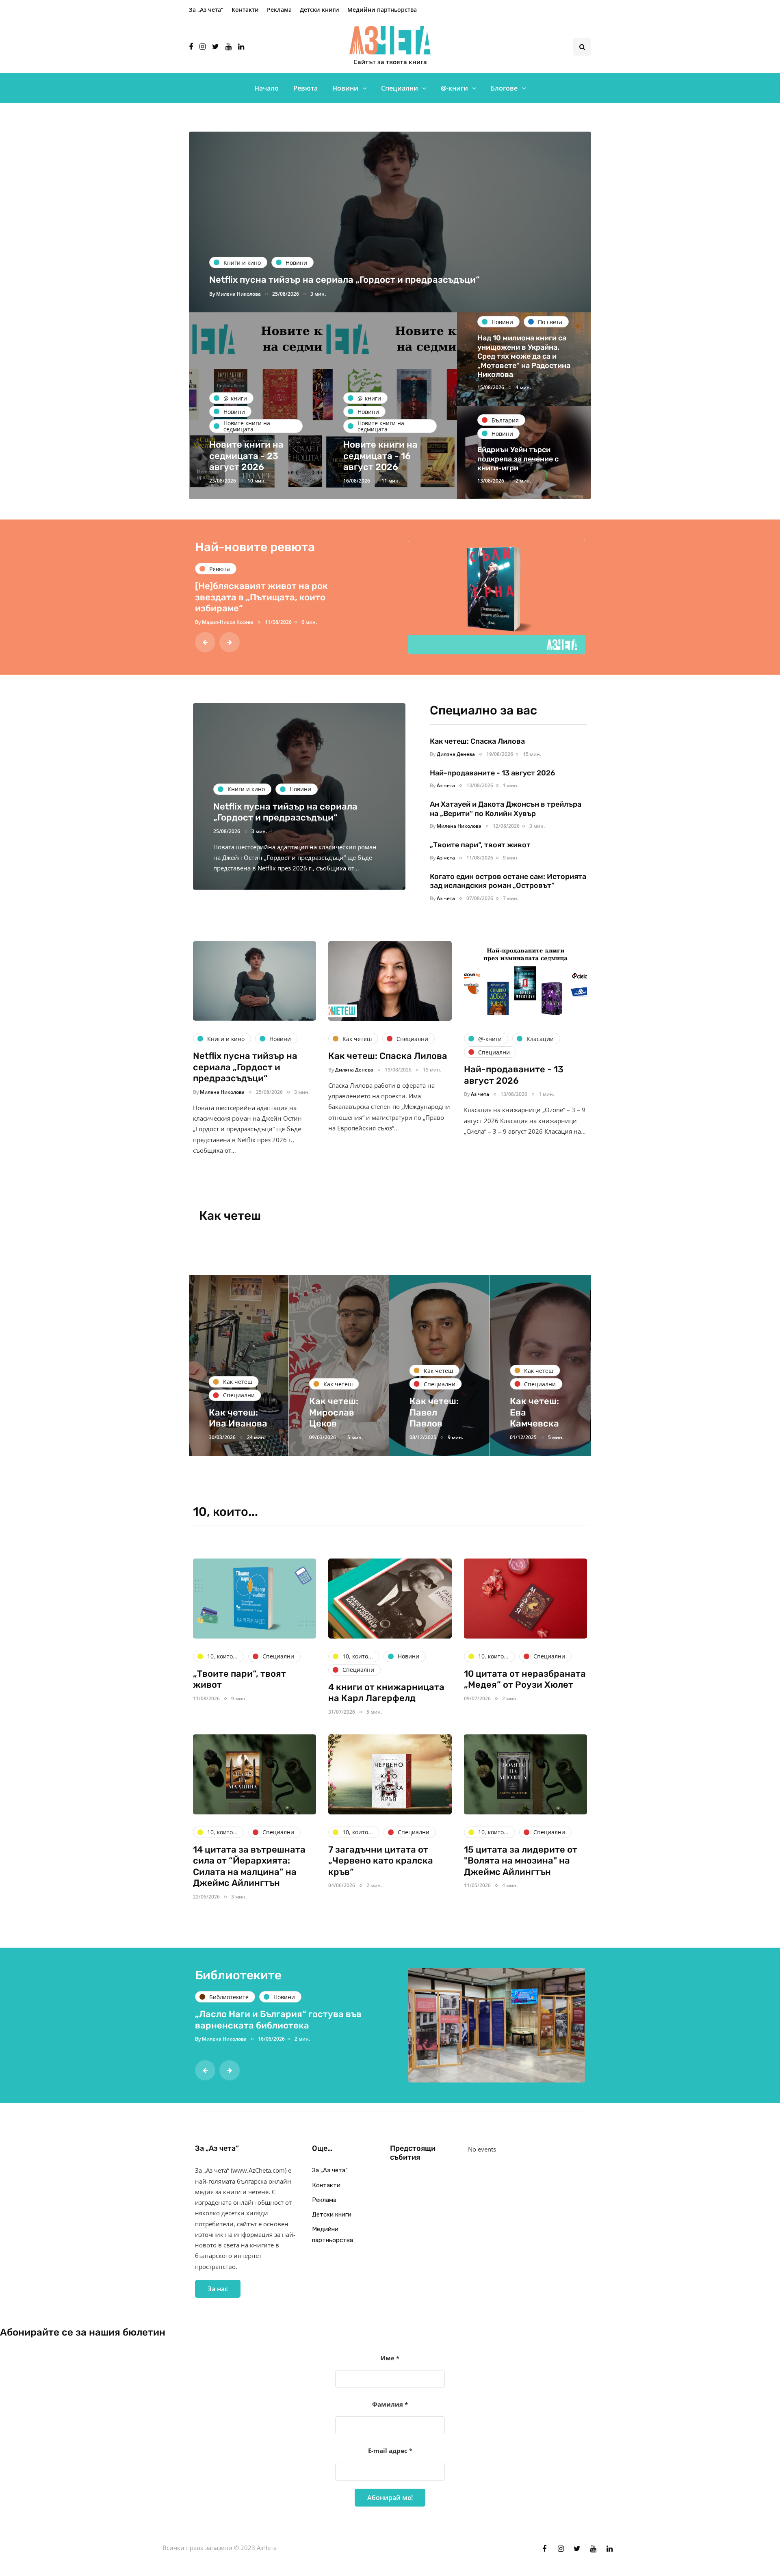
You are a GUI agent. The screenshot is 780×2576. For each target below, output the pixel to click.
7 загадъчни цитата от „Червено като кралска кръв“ (381, 1861)
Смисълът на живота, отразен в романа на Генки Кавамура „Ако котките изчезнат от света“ (266, 597)
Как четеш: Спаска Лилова (478, 741)
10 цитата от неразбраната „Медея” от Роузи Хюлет (525, 1679)
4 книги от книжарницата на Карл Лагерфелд (386, 1693)
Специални (400, 88)
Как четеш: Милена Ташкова (534, 1412)
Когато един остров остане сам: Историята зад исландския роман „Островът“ (508, 881)
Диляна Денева (456, 754)
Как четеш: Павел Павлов (333, 1412)
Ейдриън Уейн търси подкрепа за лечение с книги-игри (518, 459)
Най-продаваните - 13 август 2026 (492, 773)
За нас (218, 2289)
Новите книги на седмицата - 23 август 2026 (246, 456)
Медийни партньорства (382, 10)
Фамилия (390, 2404)
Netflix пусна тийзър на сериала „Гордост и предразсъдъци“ (344, 280)
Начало (266, 88)
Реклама (279, 10)
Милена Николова (238, 294)
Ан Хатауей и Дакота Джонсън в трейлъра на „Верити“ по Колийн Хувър (506, 809)
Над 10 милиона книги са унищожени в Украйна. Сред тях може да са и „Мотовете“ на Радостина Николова (524, 356)
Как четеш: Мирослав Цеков (233, 1412)
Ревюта (305, 88)
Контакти (245, 10)
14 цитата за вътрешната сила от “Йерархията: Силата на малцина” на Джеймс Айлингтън (249, 1866)
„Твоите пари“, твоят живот (480, 845)
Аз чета (211, 622)
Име (390, 2358)
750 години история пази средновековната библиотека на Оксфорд (269, 2025)
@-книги (454, 88)
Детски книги (320, 10)
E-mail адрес (390, 2450)
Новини (345, 88)
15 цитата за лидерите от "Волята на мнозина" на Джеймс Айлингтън (521, 1861)
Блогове (504, 88)
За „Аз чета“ (206, 10)
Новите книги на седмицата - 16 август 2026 (380, 456)
